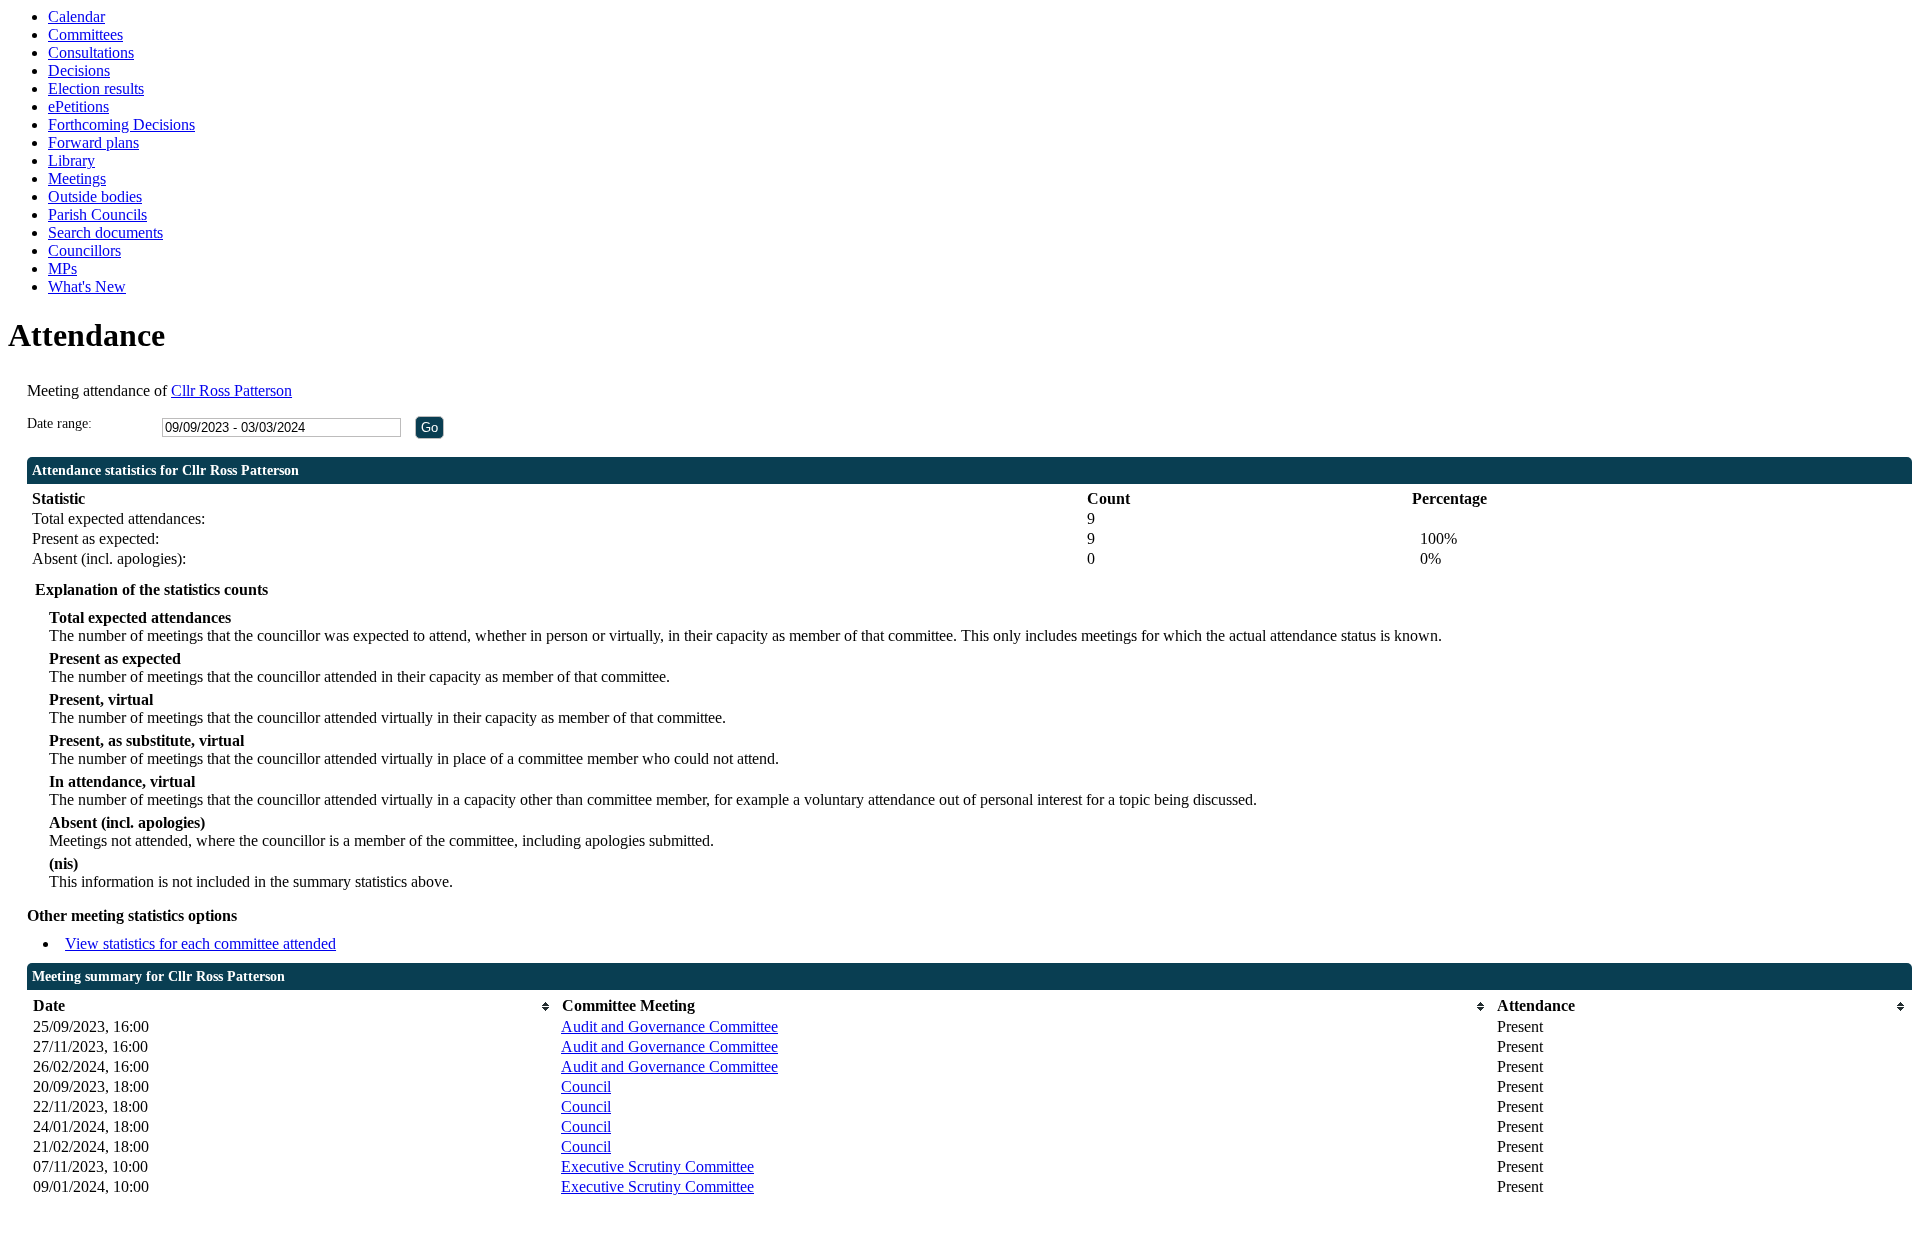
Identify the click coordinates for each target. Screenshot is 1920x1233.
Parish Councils (97, 214)
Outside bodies (95, 196)
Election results (96, 88)
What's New (87, 286)
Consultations (91, 52)
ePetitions (78, 106)
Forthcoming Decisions (121, 124)
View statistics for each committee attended (200, 943)
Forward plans (93, 142)
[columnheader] (292, 1006)
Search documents (105, 232)
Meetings (77, 178)
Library (71, 160)
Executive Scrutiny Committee (657, 1166)
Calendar (76, 16)
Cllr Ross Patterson (231, 390)
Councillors (84, 250)
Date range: (59, 423)
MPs (62, 268)
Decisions (79, 70)
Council (586, 1086)
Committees (85, 34)
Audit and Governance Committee (669, 1026)
